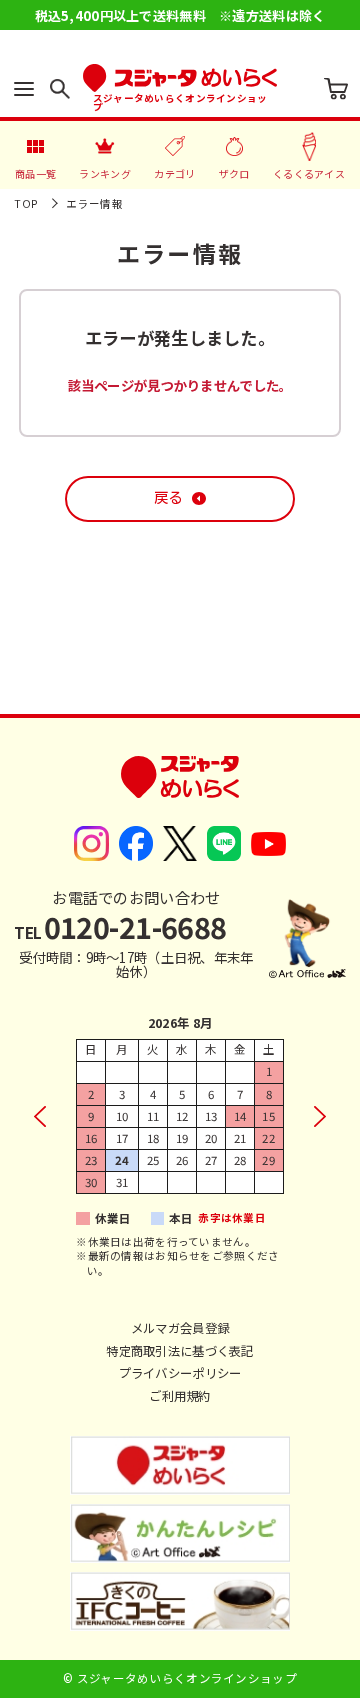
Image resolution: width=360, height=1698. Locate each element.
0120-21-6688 (120, 926)
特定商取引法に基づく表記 (179, 1351)
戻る (168, 497)
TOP (26, 203)
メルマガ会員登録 (180, 1328)
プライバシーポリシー (180, 1373)
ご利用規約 (179, 1396)
